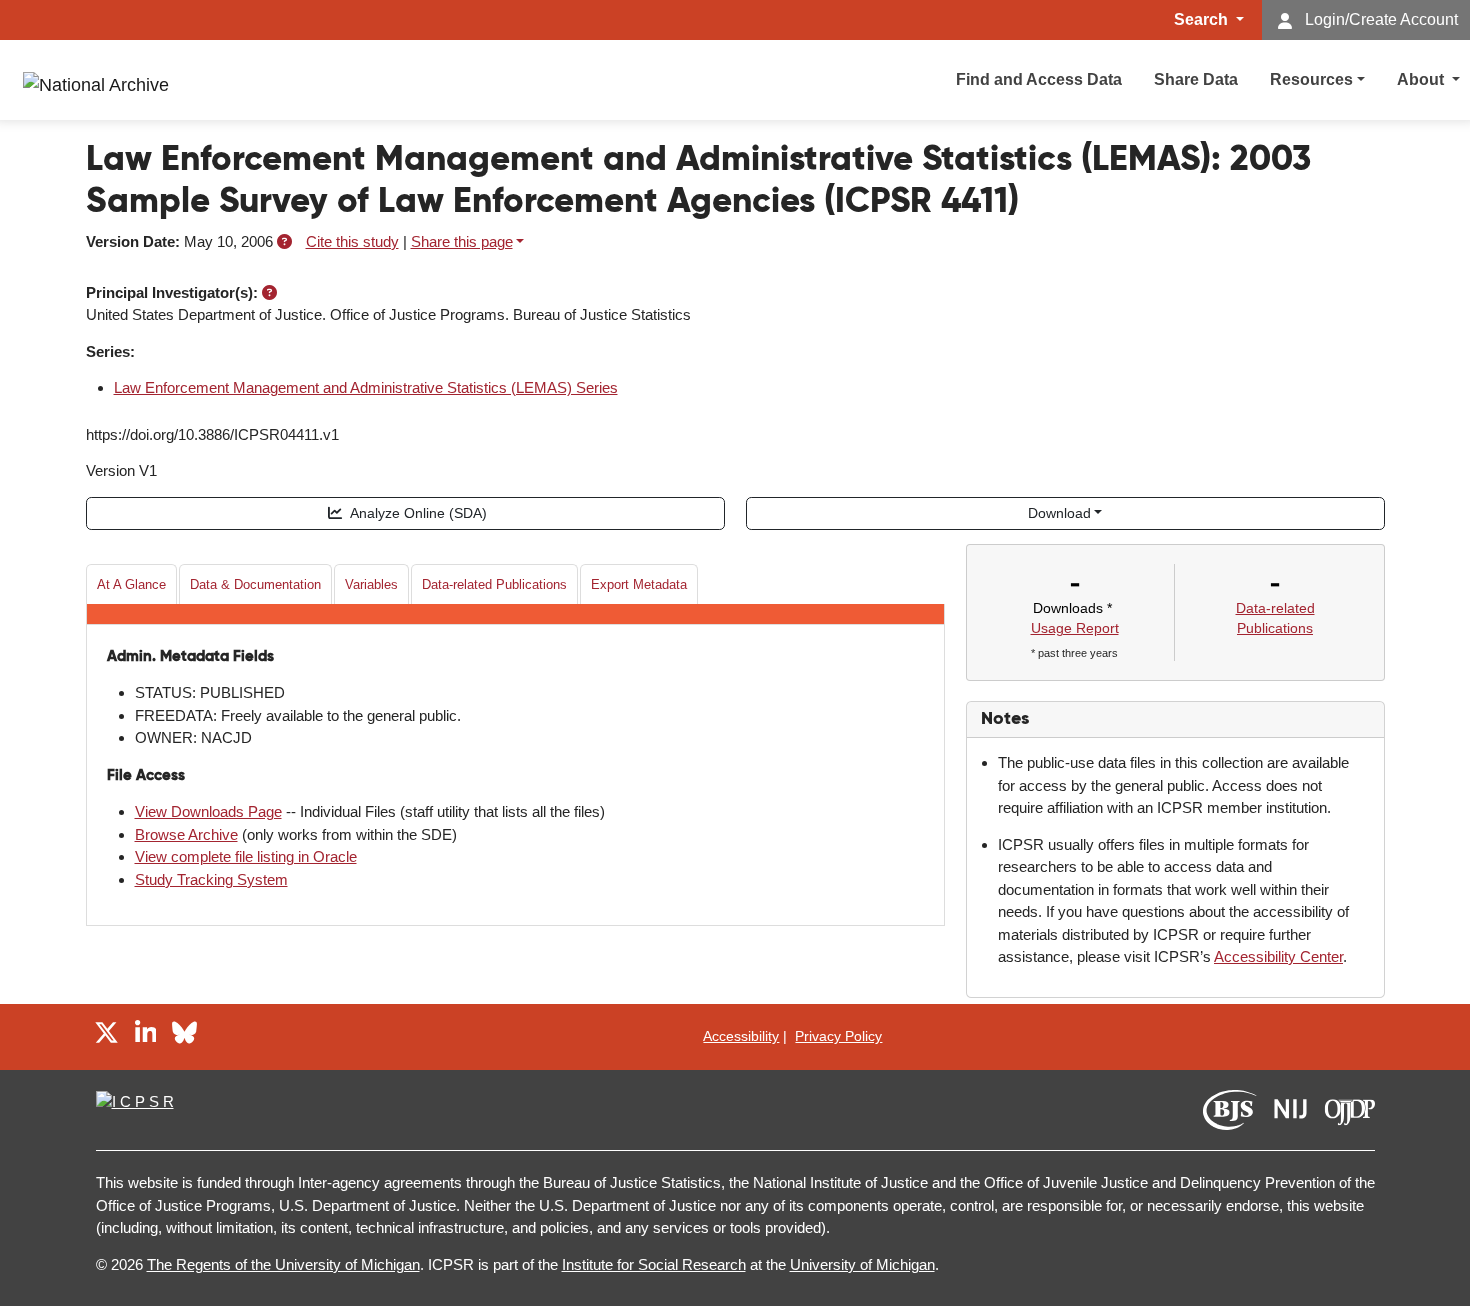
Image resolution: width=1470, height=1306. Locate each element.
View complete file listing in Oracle (246, 856)
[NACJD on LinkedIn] (146, 1036)
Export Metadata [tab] (639, 584)
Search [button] (1203, 19)
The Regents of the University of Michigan (283, 1264)
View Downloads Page (208, 811)
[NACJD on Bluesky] (184, 1036)
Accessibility (741, 1036)
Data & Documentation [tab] (255, 584)
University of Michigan (862, 1264)
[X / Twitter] (106, 1036)
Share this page (462, 241)
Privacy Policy (838, 1036)
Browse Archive (186, 834)
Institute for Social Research (654, 1264)
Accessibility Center (1278, 956)
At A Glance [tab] (131, 584)
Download (1059, 513)
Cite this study (352, 241)
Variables (371, 584)
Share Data (1196, 79)
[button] (284, 241)
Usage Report (1075, 628)
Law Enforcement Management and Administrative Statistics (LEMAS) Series (366, 387)
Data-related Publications (494, 584)
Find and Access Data (1039, 79)
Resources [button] (1311, 79)
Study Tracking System (211, 879)
